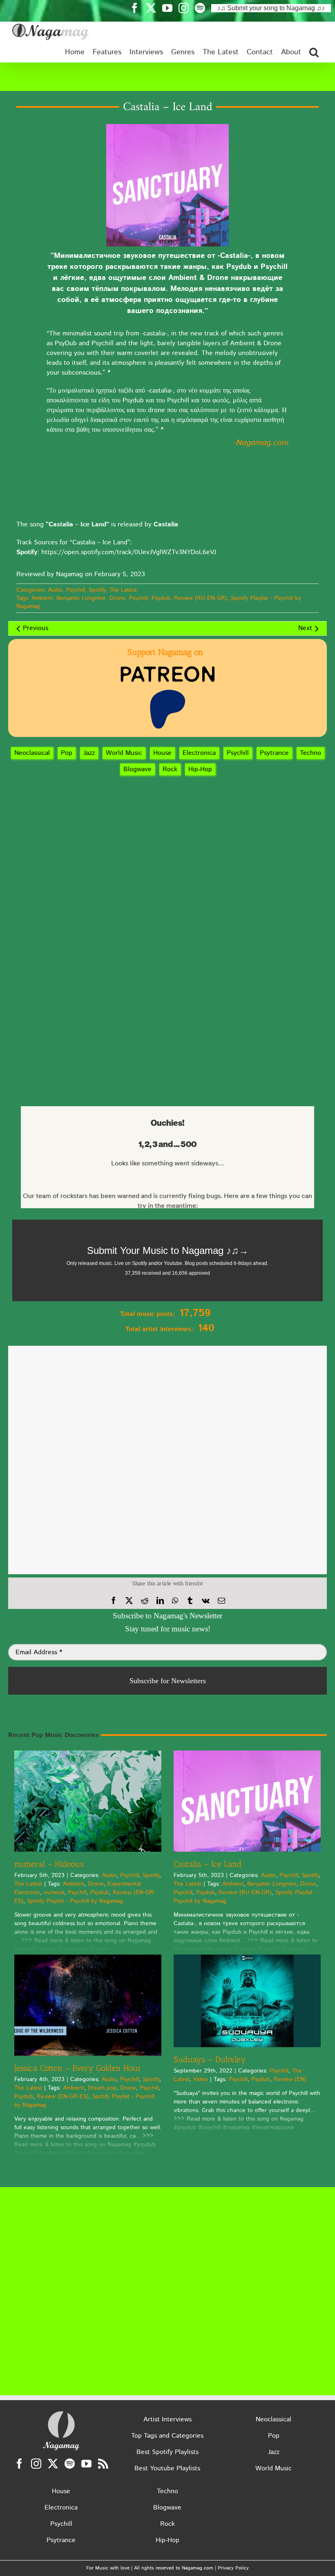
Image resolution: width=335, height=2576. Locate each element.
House (162, 753)
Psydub (161, 598)
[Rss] (103, 2464)
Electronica (199, 753)
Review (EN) (290, 2079)
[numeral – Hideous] (88, 1801)
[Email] (221, 1601)
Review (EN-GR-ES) (63, 2097)
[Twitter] (53, 2464)
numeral (54, 1893)
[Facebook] (114, 1601)
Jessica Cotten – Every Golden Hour (78, 2068)
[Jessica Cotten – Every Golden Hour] (88, 2005)
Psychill (76, 590)
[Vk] (206, 1601)
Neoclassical (32, 753)
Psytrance (274, 753)
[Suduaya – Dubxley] (247, 2001)
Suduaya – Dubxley (210, 2059)
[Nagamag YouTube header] (170, 8)
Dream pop (102, 2088)
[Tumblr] (190, 1601)
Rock (170, 769)
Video (201, 2079)
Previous (36, 628)
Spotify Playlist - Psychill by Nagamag (75, 1901)
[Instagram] (36, 2464)
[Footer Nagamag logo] (61, 2413)
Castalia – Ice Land (208, 1864)
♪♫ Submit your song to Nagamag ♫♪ (271, 8)
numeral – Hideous (49, 1864)
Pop (67, 753)
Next (305, 628)
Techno (310, 753)
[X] (129, 1601)
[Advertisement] (167, 77)
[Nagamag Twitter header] (154, 8)
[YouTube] (86, 2464)
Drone (117, 598)
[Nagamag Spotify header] (203, 8)
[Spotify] (70, 2464)
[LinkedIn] (160, 1601)
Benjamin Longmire (81, 598)
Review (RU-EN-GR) (201, 598)
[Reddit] (145, 1601)
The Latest (123, 590)
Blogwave (137, 769)
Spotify (97, 590)
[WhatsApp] (175, 1601)
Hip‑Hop (200, 769)
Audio (55, 590)
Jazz (89, 753)
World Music (124, 753)
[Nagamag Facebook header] (138, 8)
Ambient (42, 598)
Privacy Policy (233, 2568)
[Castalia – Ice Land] (247, 1801)
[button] (314, 52)
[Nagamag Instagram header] (187, 8)
